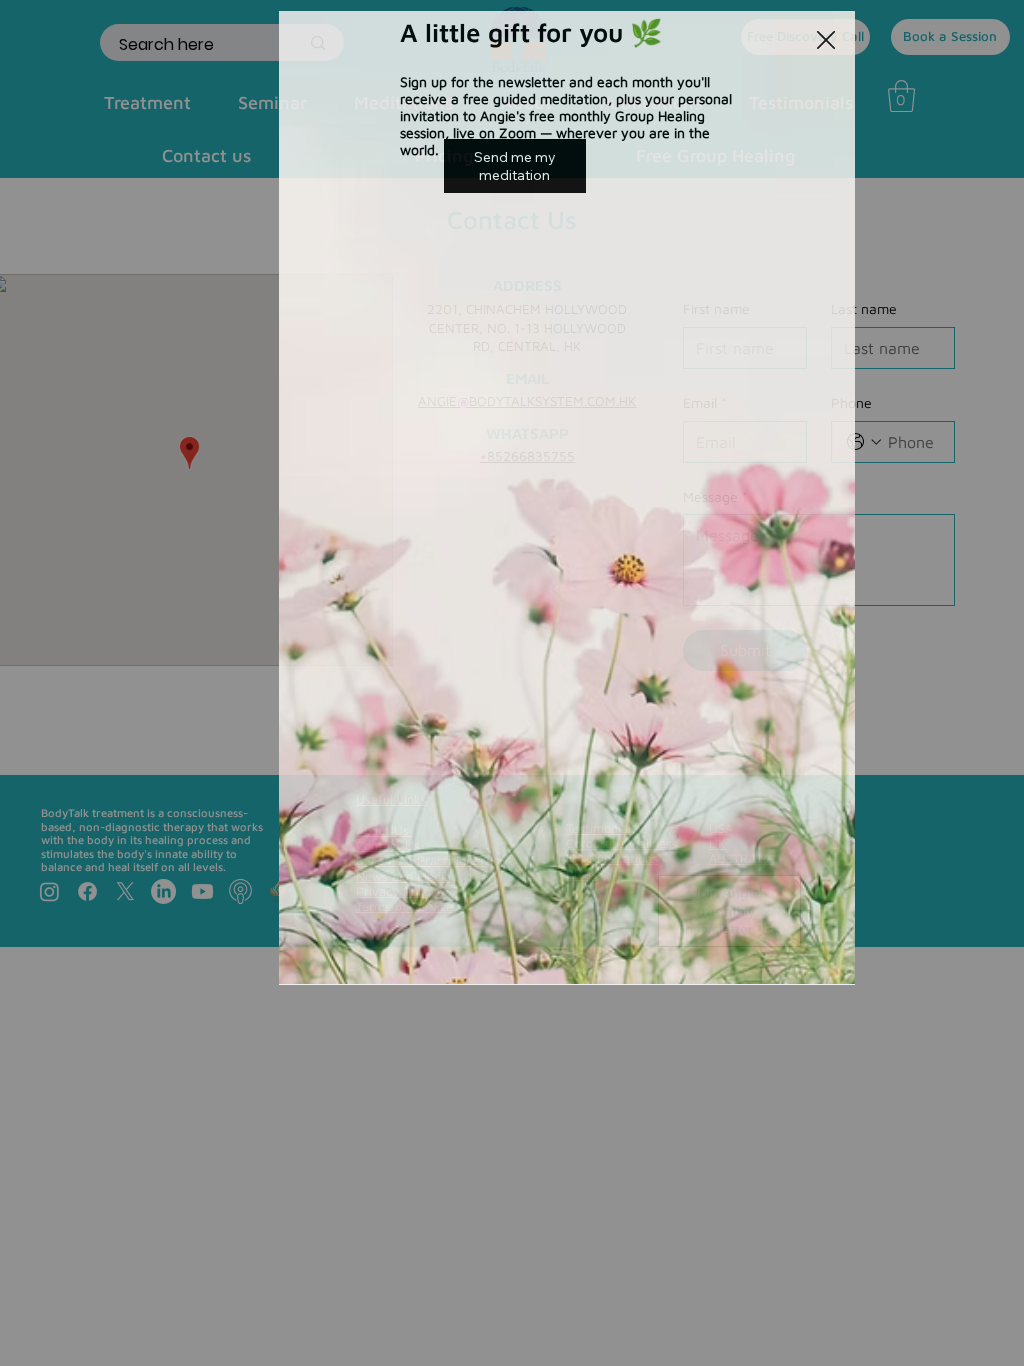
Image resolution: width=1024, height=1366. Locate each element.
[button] (826, 41)
